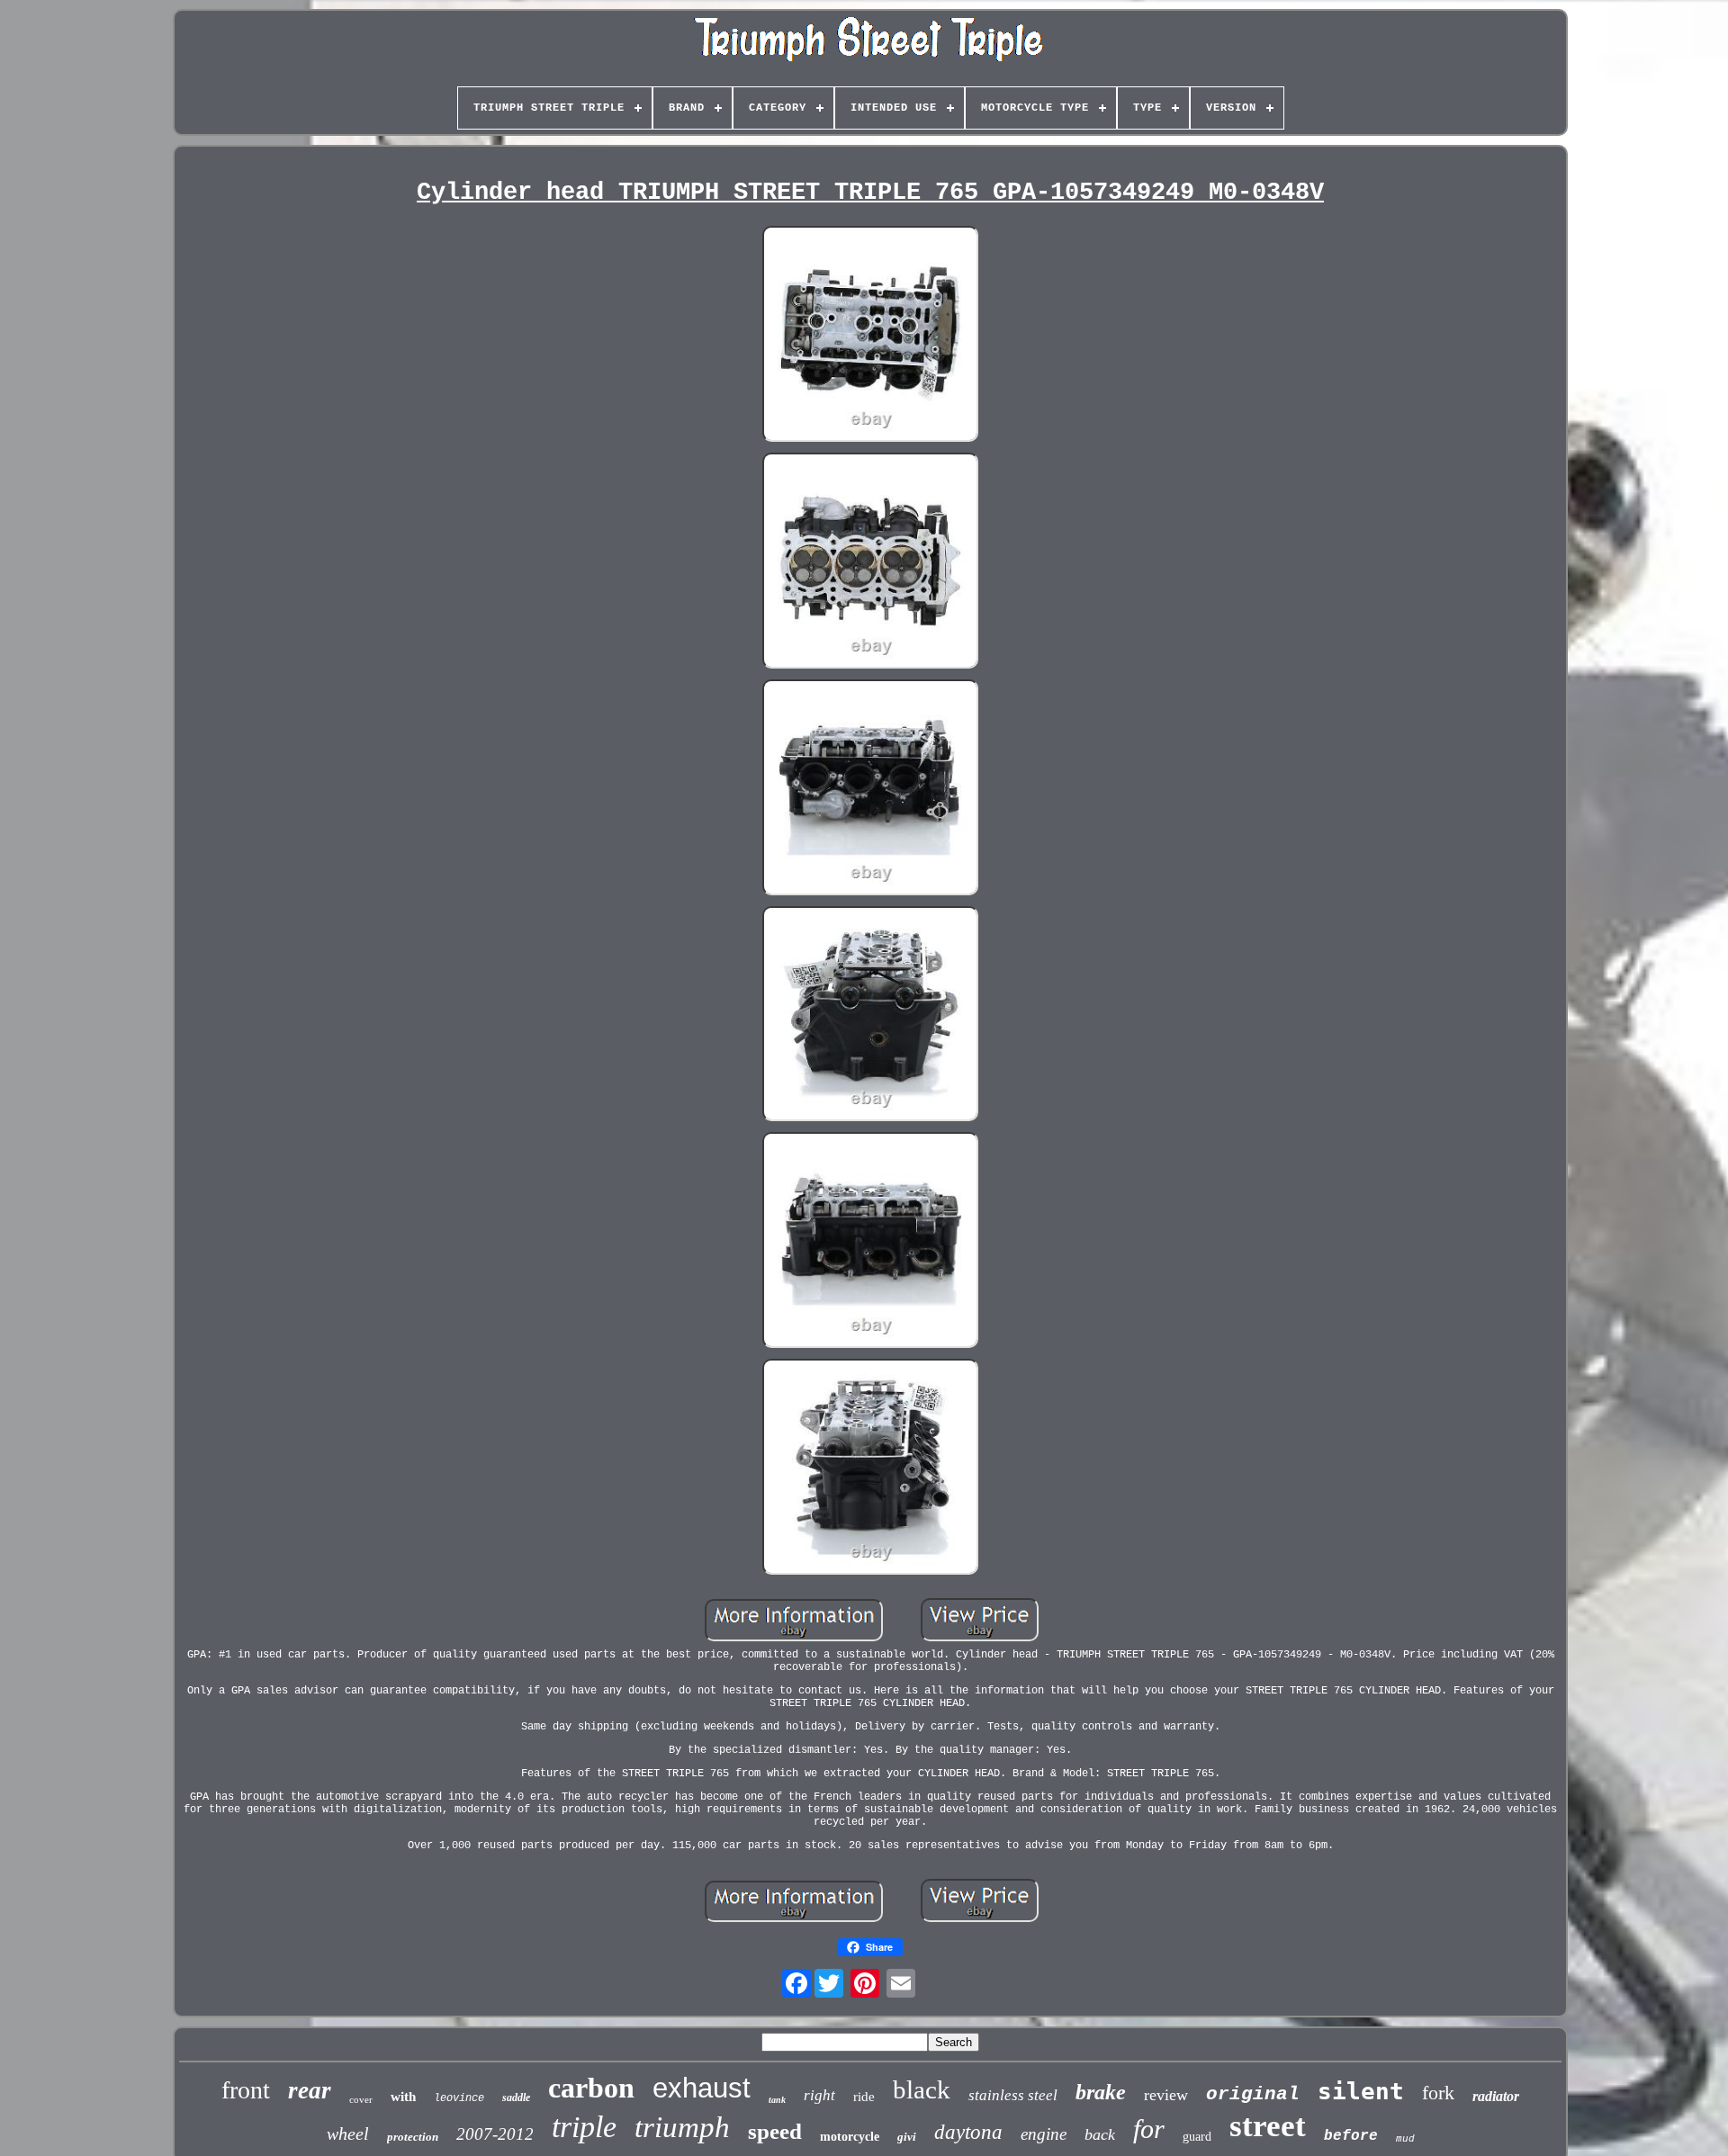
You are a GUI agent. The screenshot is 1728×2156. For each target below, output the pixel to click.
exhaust (702, 2088)
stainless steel (1013, 2095)
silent (1361, 2091)
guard (1197, 2137)
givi (907, 2137)
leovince (459, 2098)
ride (864, 2097)
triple (584, 2127)
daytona (968, 2132)
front (246, 2090)
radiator (1496, 2096)
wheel (348, 2134)
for (1149, 2129)
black (922, 2089)
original (1253, 2094)
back (1100, 2134)
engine (1044, 2134)
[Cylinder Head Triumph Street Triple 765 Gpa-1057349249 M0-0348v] (870, 336)
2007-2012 (495, 2134)
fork (1438, 2093)
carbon (591, 2088)
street (1268, 2126)
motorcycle (850, 2137)
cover (361, 2099)
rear (310, 2090)
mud (1405, 2139)
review (1166, 2095)
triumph (682, 2127)
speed (775, 2131)
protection (413, 2137)
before (1351, 2136)
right (819, 2095)
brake (1101, 2092)
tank (777, 2100)
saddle (516, 2098)
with (403, 2097)
